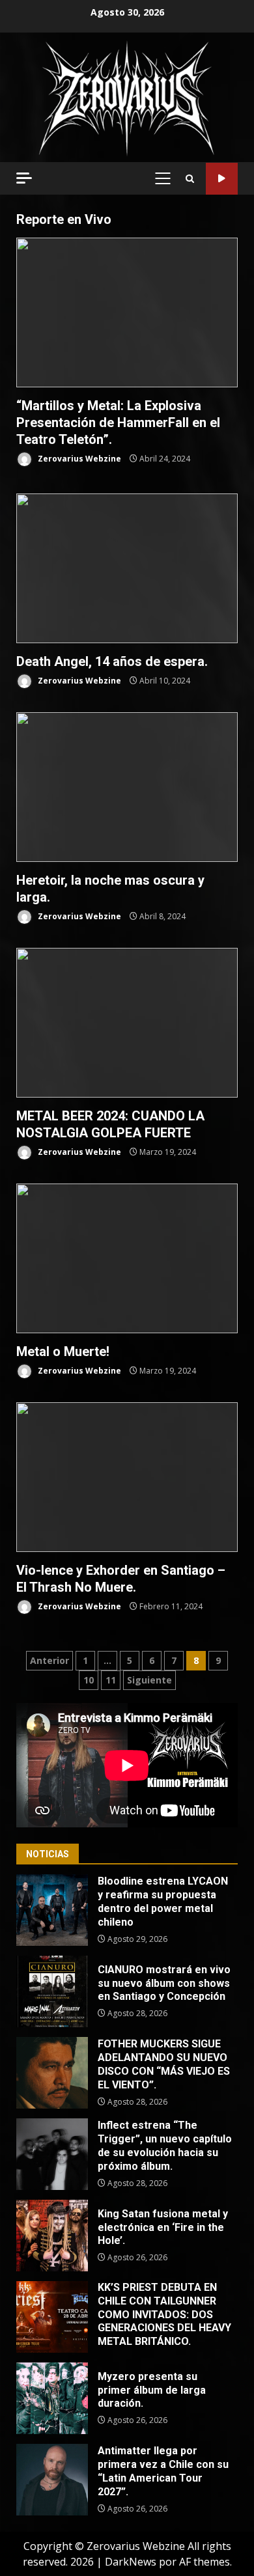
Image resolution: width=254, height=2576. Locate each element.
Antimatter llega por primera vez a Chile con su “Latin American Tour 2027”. (52, 2480)
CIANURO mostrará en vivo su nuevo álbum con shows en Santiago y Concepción (52, 1991)
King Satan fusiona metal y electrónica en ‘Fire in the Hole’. (52, 2236)
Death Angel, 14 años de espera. (127, 568)
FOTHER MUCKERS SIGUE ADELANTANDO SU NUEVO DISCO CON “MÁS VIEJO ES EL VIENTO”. (52, 2073)
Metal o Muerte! (127, 1258)
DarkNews (131, 2562)
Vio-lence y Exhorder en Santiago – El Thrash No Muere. (127, 1477)
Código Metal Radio (222, 179)
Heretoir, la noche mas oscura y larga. (127, 787)
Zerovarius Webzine (78, 459)
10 (89, 1680)
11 (111, 1680)
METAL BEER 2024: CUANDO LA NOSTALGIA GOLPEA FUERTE (127, 1023)
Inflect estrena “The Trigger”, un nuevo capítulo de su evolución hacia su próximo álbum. (52, 2154)
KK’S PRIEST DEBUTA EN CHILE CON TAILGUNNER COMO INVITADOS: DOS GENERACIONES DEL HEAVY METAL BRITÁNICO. (52, 2317)
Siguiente (149, 1680)
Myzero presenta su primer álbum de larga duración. (52, 2398)
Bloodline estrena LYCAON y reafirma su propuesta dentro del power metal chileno (52, 1910)
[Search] (190, 179)
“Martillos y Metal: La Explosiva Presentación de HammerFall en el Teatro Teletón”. (127, 312)
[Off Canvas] (24, 178)
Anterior (49, 1660)
